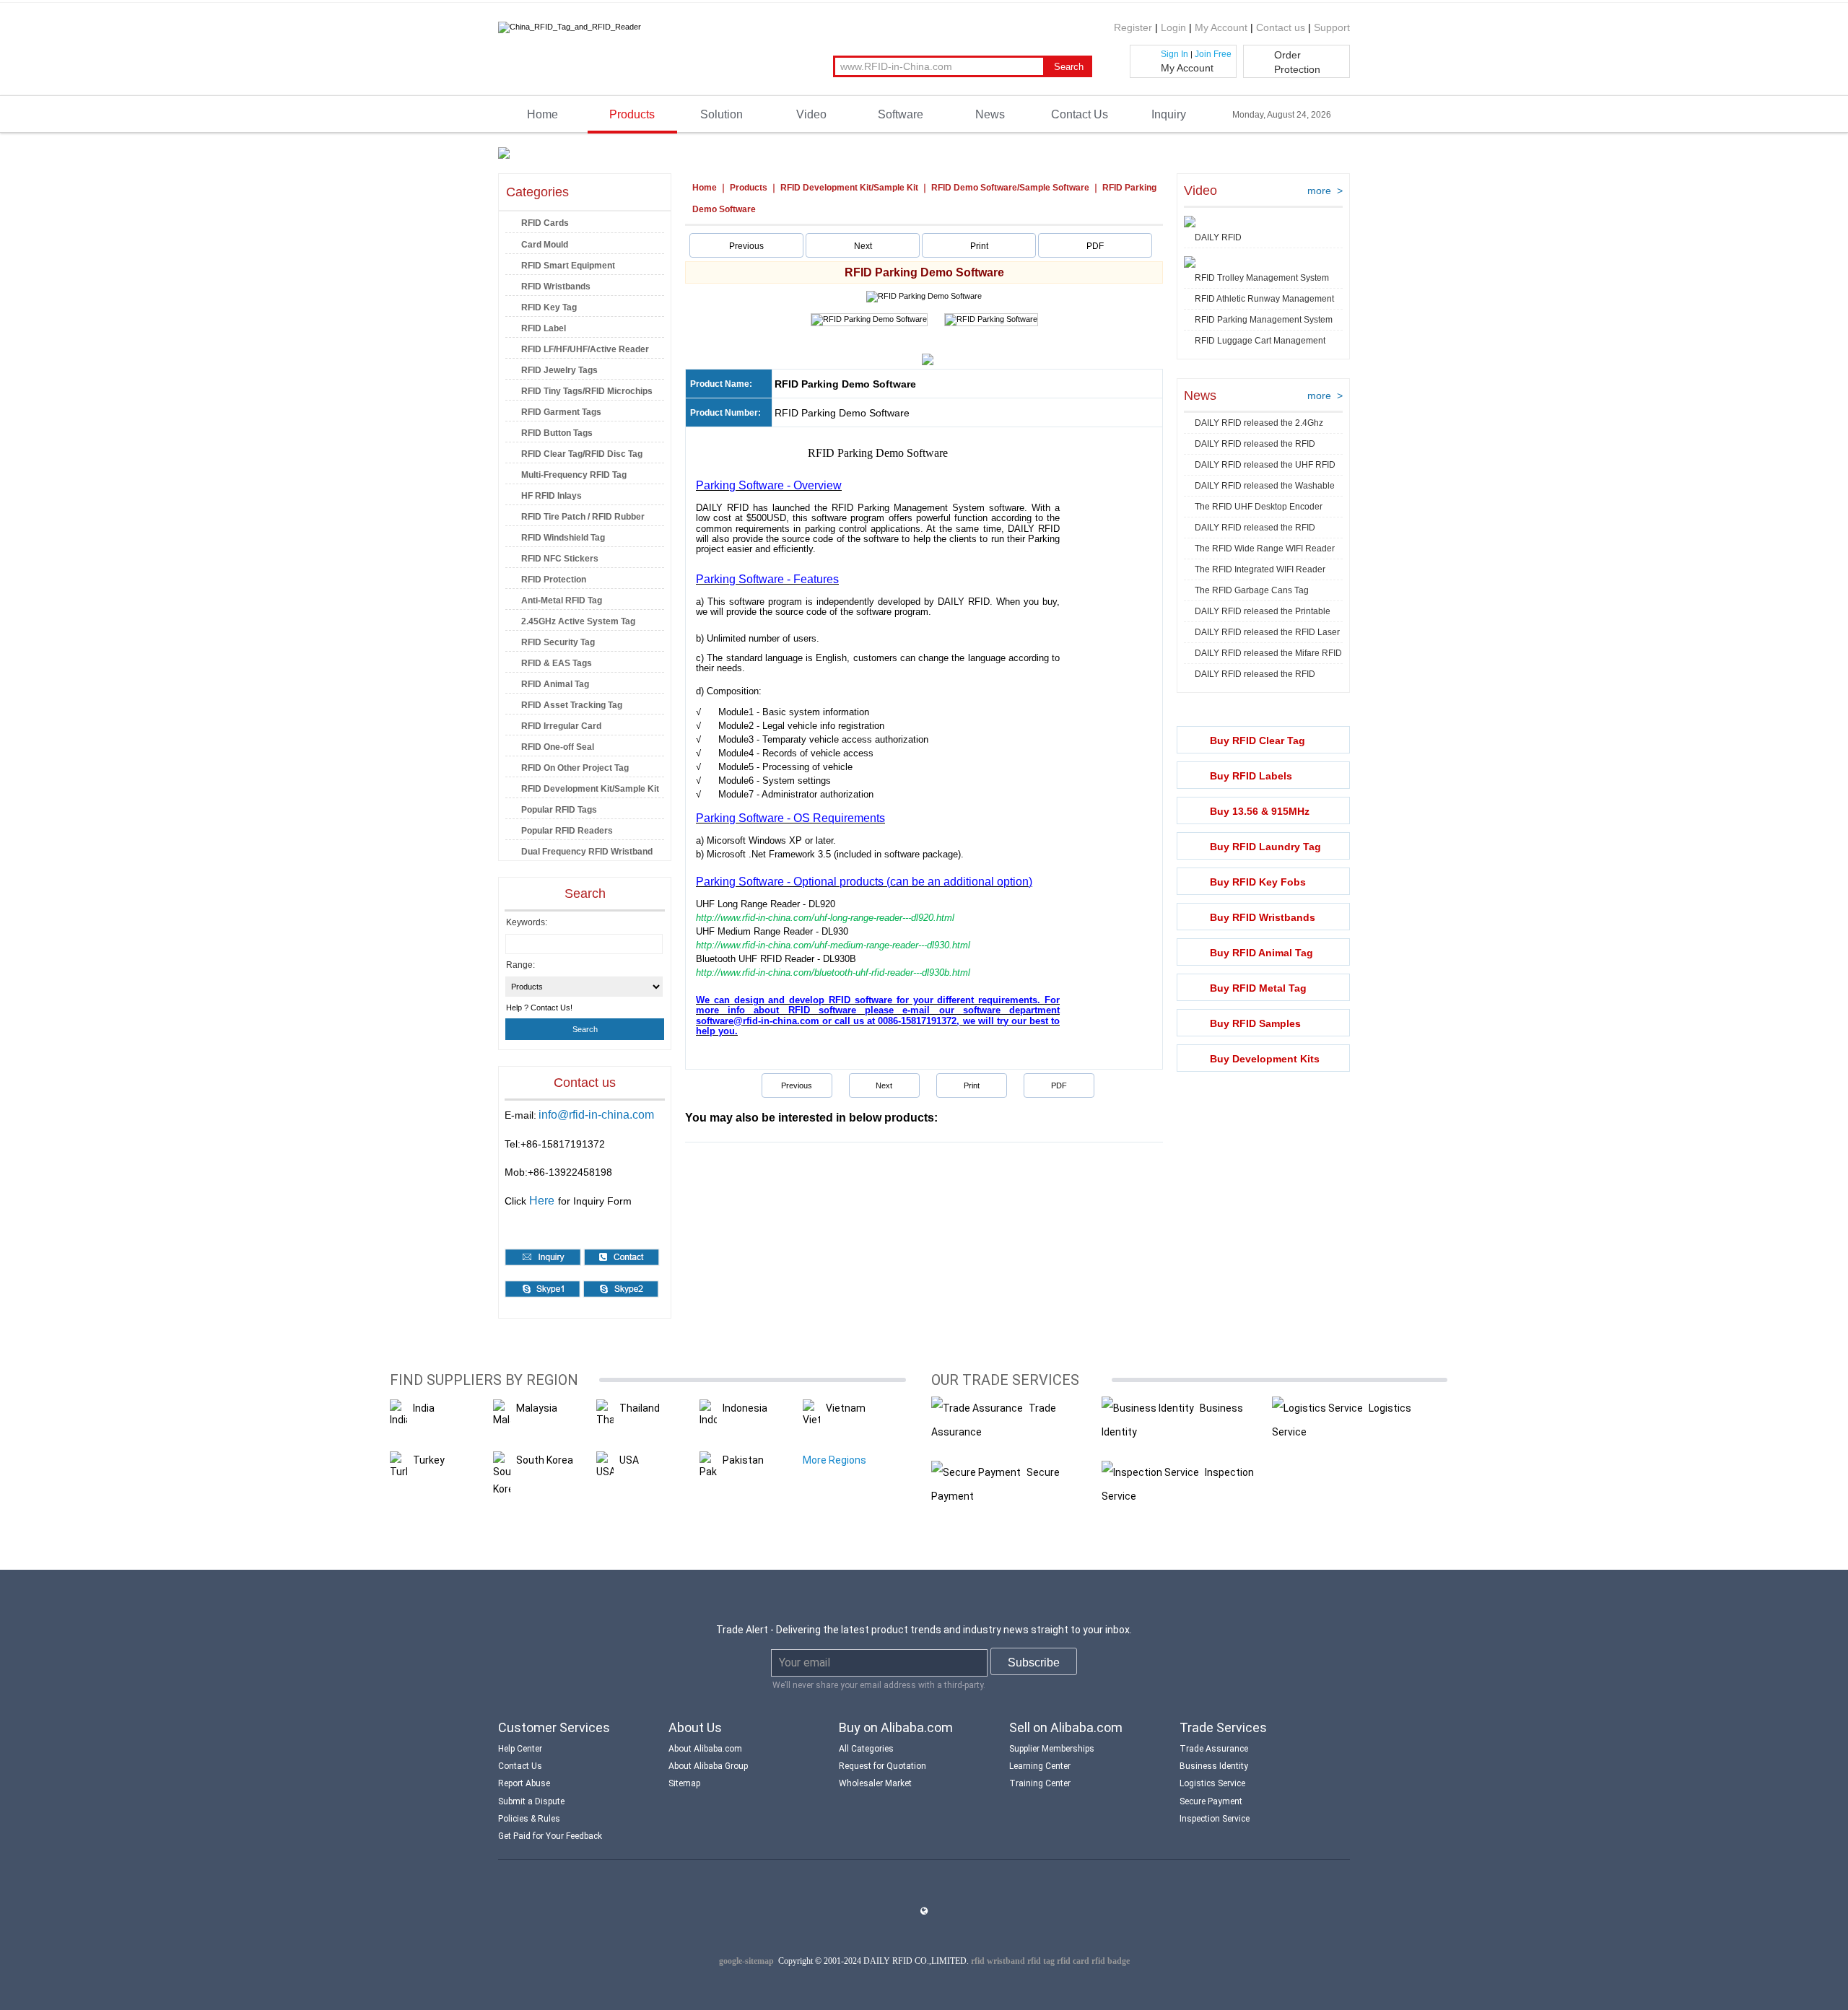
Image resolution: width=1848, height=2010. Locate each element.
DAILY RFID (1218, 237)
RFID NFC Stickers (560, 559)
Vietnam (846, 1408)
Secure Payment (1211, 1801)
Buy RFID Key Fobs (1258, 882)
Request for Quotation (882, 1766)
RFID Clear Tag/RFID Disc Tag (582, 454)
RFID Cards (545, 223)
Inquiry (1169, 114)
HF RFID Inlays (552, 496)
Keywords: (527, 922)
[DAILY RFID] (1190, 222)
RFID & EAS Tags (557, 663)
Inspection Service (1215, 1819)
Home (542, 114)
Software (901, 114)
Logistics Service (1212, 1783)
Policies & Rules (529, 1819)
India (424, 1408)
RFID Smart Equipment (568, 266)
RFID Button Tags (557, 433)
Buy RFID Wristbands (1263, 917)
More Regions (834, 1460)
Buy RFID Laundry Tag (1265, 847)
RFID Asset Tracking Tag (572, 705)
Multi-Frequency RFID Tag (574, 475)
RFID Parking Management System (1264, 320)
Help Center (520, 1749)
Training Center (1040, 1783)
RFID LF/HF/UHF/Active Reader (585, 349)
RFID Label (544, 328)
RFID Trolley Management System (1262, 278)
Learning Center (1040, 1766)
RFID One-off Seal (558, 747)
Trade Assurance (1214, 1749)
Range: (520, 965)
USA (629, 1460)
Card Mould (545, 245)
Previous (746, 246)
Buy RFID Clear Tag (1258, 740)
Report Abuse (524, 1783)
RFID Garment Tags (561, 412)
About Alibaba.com (705, 1749)
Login (1173, 27)
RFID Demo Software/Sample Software (1010, 188)
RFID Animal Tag (555, 684)
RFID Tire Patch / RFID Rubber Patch (575, 519)
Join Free (1213, 54)
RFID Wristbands (556, 287)
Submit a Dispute (531, 1801)
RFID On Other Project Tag (575, 768)
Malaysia (537, 1408)
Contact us (1281, 27)
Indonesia (745, 1408)
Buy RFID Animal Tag (1261, 953)
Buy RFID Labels (1251, 776)
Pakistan (743, 1460)
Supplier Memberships (1052, 1749)
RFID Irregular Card (561, 726)
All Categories (866, 1749)
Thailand (640, 1408)
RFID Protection (554, 580)
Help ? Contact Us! (539, 1008)
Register (1133, 27)
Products (632, 114)
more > (1325, 191)
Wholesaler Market (875, 1783)
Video (811, 114)
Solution (722, 114)
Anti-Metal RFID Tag (562, 600)
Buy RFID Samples (1255, 1023)
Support (1332, 27)
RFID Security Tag (558, 642)
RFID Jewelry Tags (559, 370)
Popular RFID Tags (559, 810)
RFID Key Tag (549, 307)
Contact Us (1080, 114)
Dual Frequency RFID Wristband (587, 852)
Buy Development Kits (1265, 1059)
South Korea (545, 1460)
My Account (1221, 27)
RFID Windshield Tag (563, 538)
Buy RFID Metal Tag (1258, 988)
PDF (1095, 246)
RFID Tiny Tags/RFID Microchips (587, 391)
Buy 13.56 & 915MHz (1260, 811)
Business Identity (1214, 1766)
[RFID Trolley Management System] (1190, 263)
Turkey (429, 1460)
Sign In (1174, 54)
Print (979, 246)
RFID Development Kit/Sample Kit (590, 789)
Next (863, 246)
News (990, 114)
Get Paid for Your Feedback (550, 1836)
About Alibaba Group (708, 1766)
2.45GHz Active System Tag (578, 621)
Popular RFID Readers (567, 831)
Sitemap (684, 1783)
